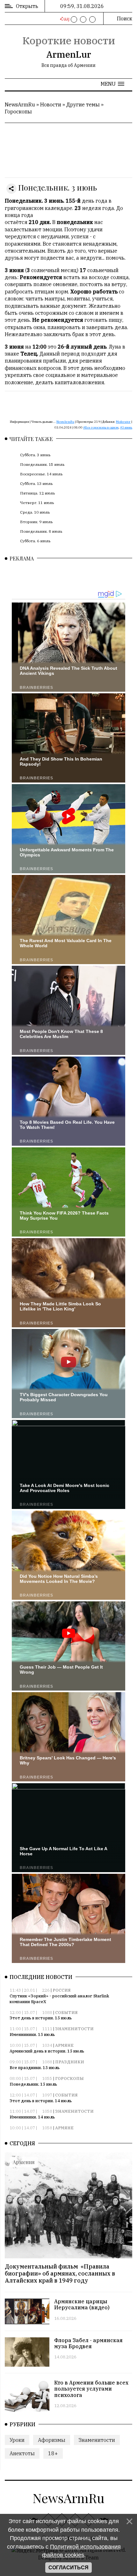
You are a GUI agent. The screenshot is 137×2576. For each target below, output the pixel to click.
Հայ (64, 19)
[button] (112, 84)
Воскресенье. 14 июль (41, 474)
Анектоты (22, 2453)
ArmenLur (69, 54)
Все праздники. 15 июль (35, 2068)
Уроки (17, 2440)
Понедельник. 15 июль (42, 464)
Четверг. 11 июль (37, 503)
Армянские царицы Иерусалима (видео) (82, 2304)
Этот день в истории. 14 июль (41, 2101)
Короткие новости (69, 40)
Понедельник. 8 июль (41, 531)
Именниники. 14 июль (32, 2117)
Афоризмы (52, 2440)
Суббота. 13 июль (36, 483)
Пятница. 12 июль (37, 493)
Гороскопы (18, 112)
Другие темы (83, 105)
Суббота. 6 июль (35, 541)
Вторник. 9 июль (36, 522)
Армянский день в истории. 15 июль (47, 2051)
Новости (51, 105)
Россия (62, 1990)
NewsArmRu (20, 105)
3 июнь (127, 427)
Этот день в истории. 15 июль (41, 2018)
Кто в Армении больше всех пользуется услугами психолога (91, 2389)
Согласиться (68, 2568)
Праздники (70, 2062)
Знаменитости (74, 2029)
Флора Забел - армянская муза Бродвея (88, 2343)
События (66, 2013)
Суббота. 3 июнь (35, 455)
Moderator (123, 422)
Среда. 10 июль (35, 512)
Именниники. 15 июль (32, 2035)
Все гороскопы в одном (102, 427)
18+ (53, 2453)
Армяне (64, 2045)
